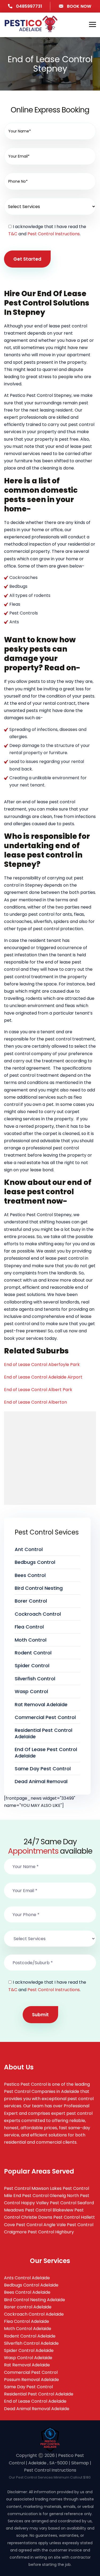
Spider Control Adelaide (29, 2350)
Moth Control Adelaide (28, 2329)
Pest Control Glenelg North (51, 2196)
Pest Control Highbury (51, 2232)
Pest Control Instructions (54, 234)
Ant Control (29, 1549)
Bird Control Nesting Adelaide (35, 2300)
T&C (13, 234)
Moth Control (31, 1640)
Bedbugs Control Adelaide (31, 2285)
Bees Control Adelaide (27, 2292)
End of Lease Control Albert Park (38, 1390)
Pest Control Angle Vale (41, 2225)
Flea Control (29, 1627)
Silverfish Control (35, 1679)
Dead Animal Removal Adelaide (37, 2409)
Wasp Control (31, 1691)
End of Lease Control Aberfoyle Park (42, 1365)
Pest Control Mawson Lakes (33, 2188)
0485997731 (29, 6)
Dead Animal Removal (41, 1781)
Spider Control (32, 1665)
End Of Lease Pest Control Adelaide (46, 1752)
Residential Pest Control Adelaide (43, 1733)
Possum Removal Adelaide (31, 2380)
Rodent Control (33, 1653)
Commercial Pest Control (45, 1717)
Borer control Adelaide (28, 2307)
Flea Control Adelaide (27, 2321)
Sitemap (80, 2463)
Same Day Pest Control (43, 1769)
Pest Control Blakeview (49, 2210)
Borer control (31, 1601)
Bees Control (30, 1575)
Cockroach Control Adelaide (34, 2314)
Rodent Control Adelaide (30, 2336)
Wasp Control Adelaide (28, 2358)
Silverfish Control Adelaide (31, 2343)
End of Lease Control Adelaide (35, 2401)
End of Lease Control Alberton (35, 1402)
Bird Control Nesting (39, 1588)
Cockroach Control (38, 1614)
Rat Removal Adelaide (41, 1704)
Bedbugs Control (35, 1562)
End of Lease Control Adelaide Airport (43, 1377)
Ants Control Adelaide (27, 2278)
